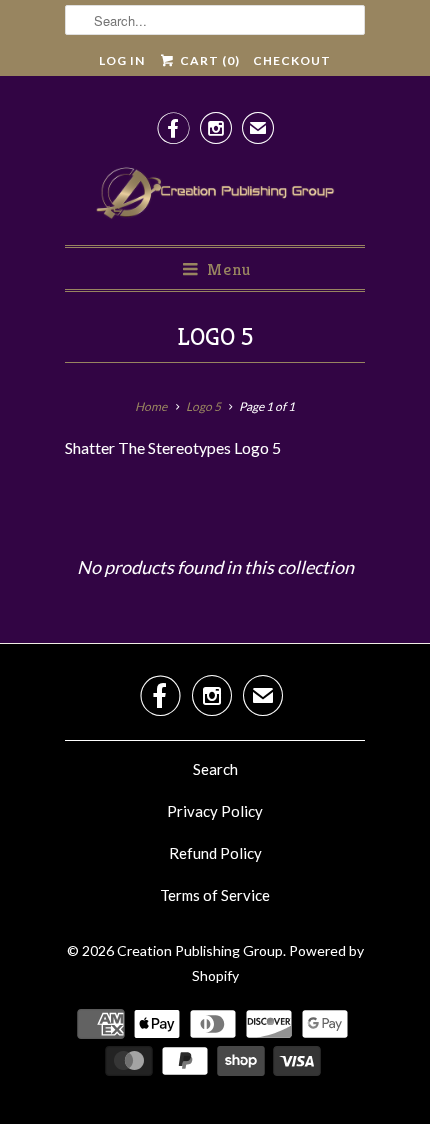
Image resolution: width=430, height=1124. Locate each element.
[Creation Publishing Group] (215, 194)
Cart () (208, 60)
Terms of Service (215, 895)
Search (215, 769)
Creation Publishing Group (200, 950)
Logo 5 (215, 337)
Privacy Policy (215, 811)
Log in (122, 60)
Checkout (292, 60)
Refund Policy (215, 853)
